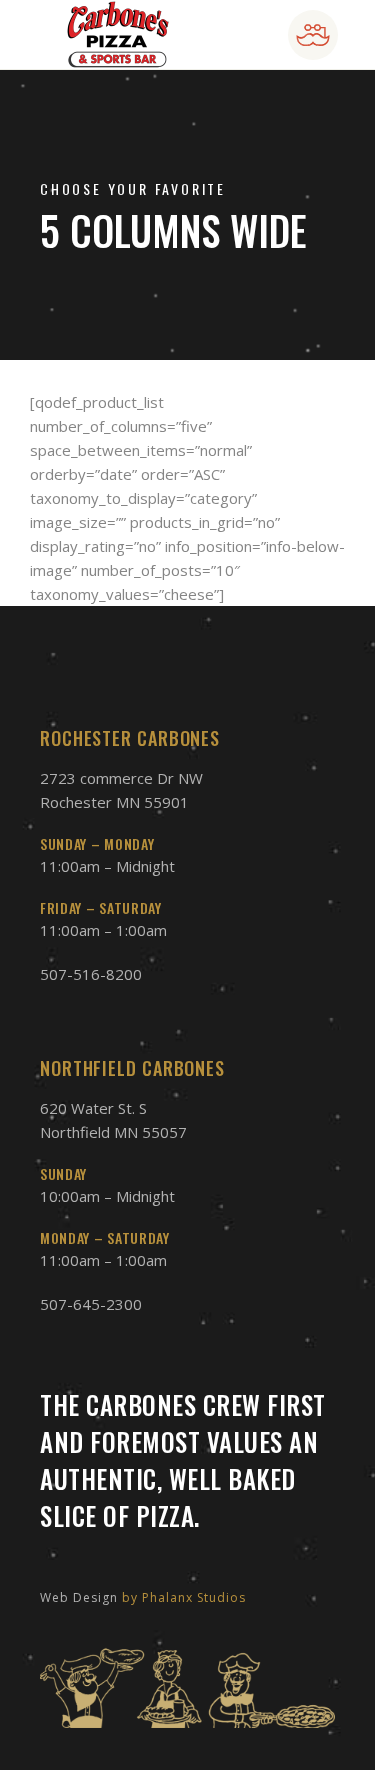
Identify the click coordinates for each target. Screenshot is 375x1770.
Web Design (79, 1597)
